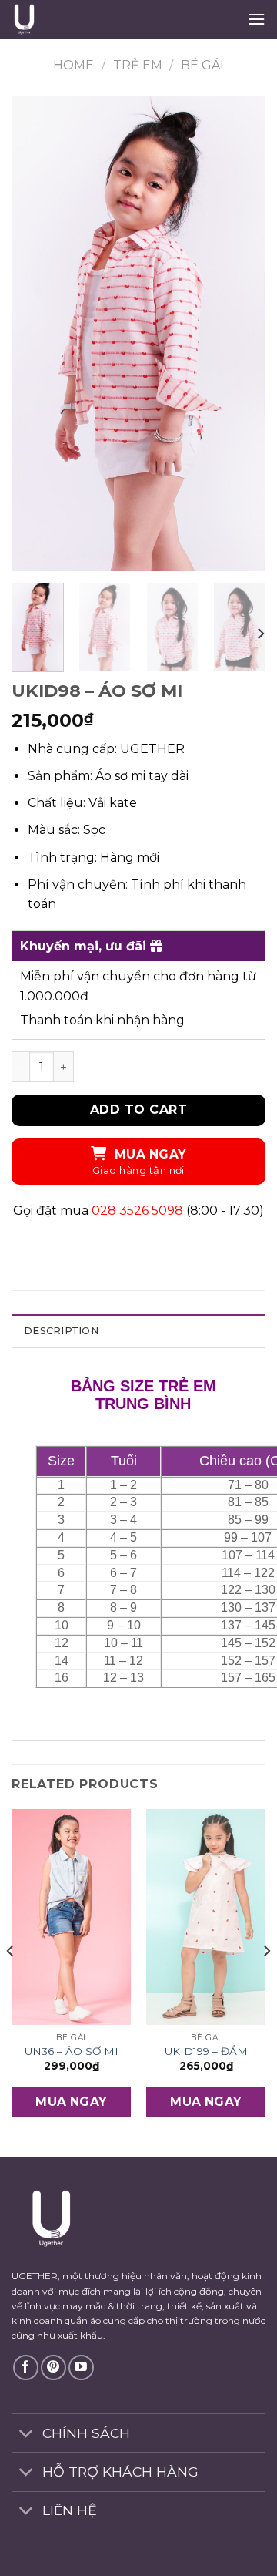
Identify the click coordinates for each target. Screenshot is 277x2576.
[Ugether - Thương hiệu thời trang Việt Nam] (89, 19)
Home (73, 65)
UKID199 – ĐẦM (206, 2051)
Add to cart (138, 1110)
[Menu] (256, 19)
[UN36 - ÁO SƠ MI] (71, 1917)
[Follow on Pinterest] (53, 2367)
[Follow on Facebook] (26, 2367)
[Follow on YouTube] (81, 2367)
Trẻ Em (138, 65)
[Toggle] (27, 2435)
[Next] (241, 333)
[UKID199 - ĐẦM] (206, 1917)
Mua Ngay (150, 1154)
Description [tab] (61, 1331)
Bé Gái (202, 65)
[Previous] (36, 333)
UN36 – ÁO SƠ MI (72, 2051)
